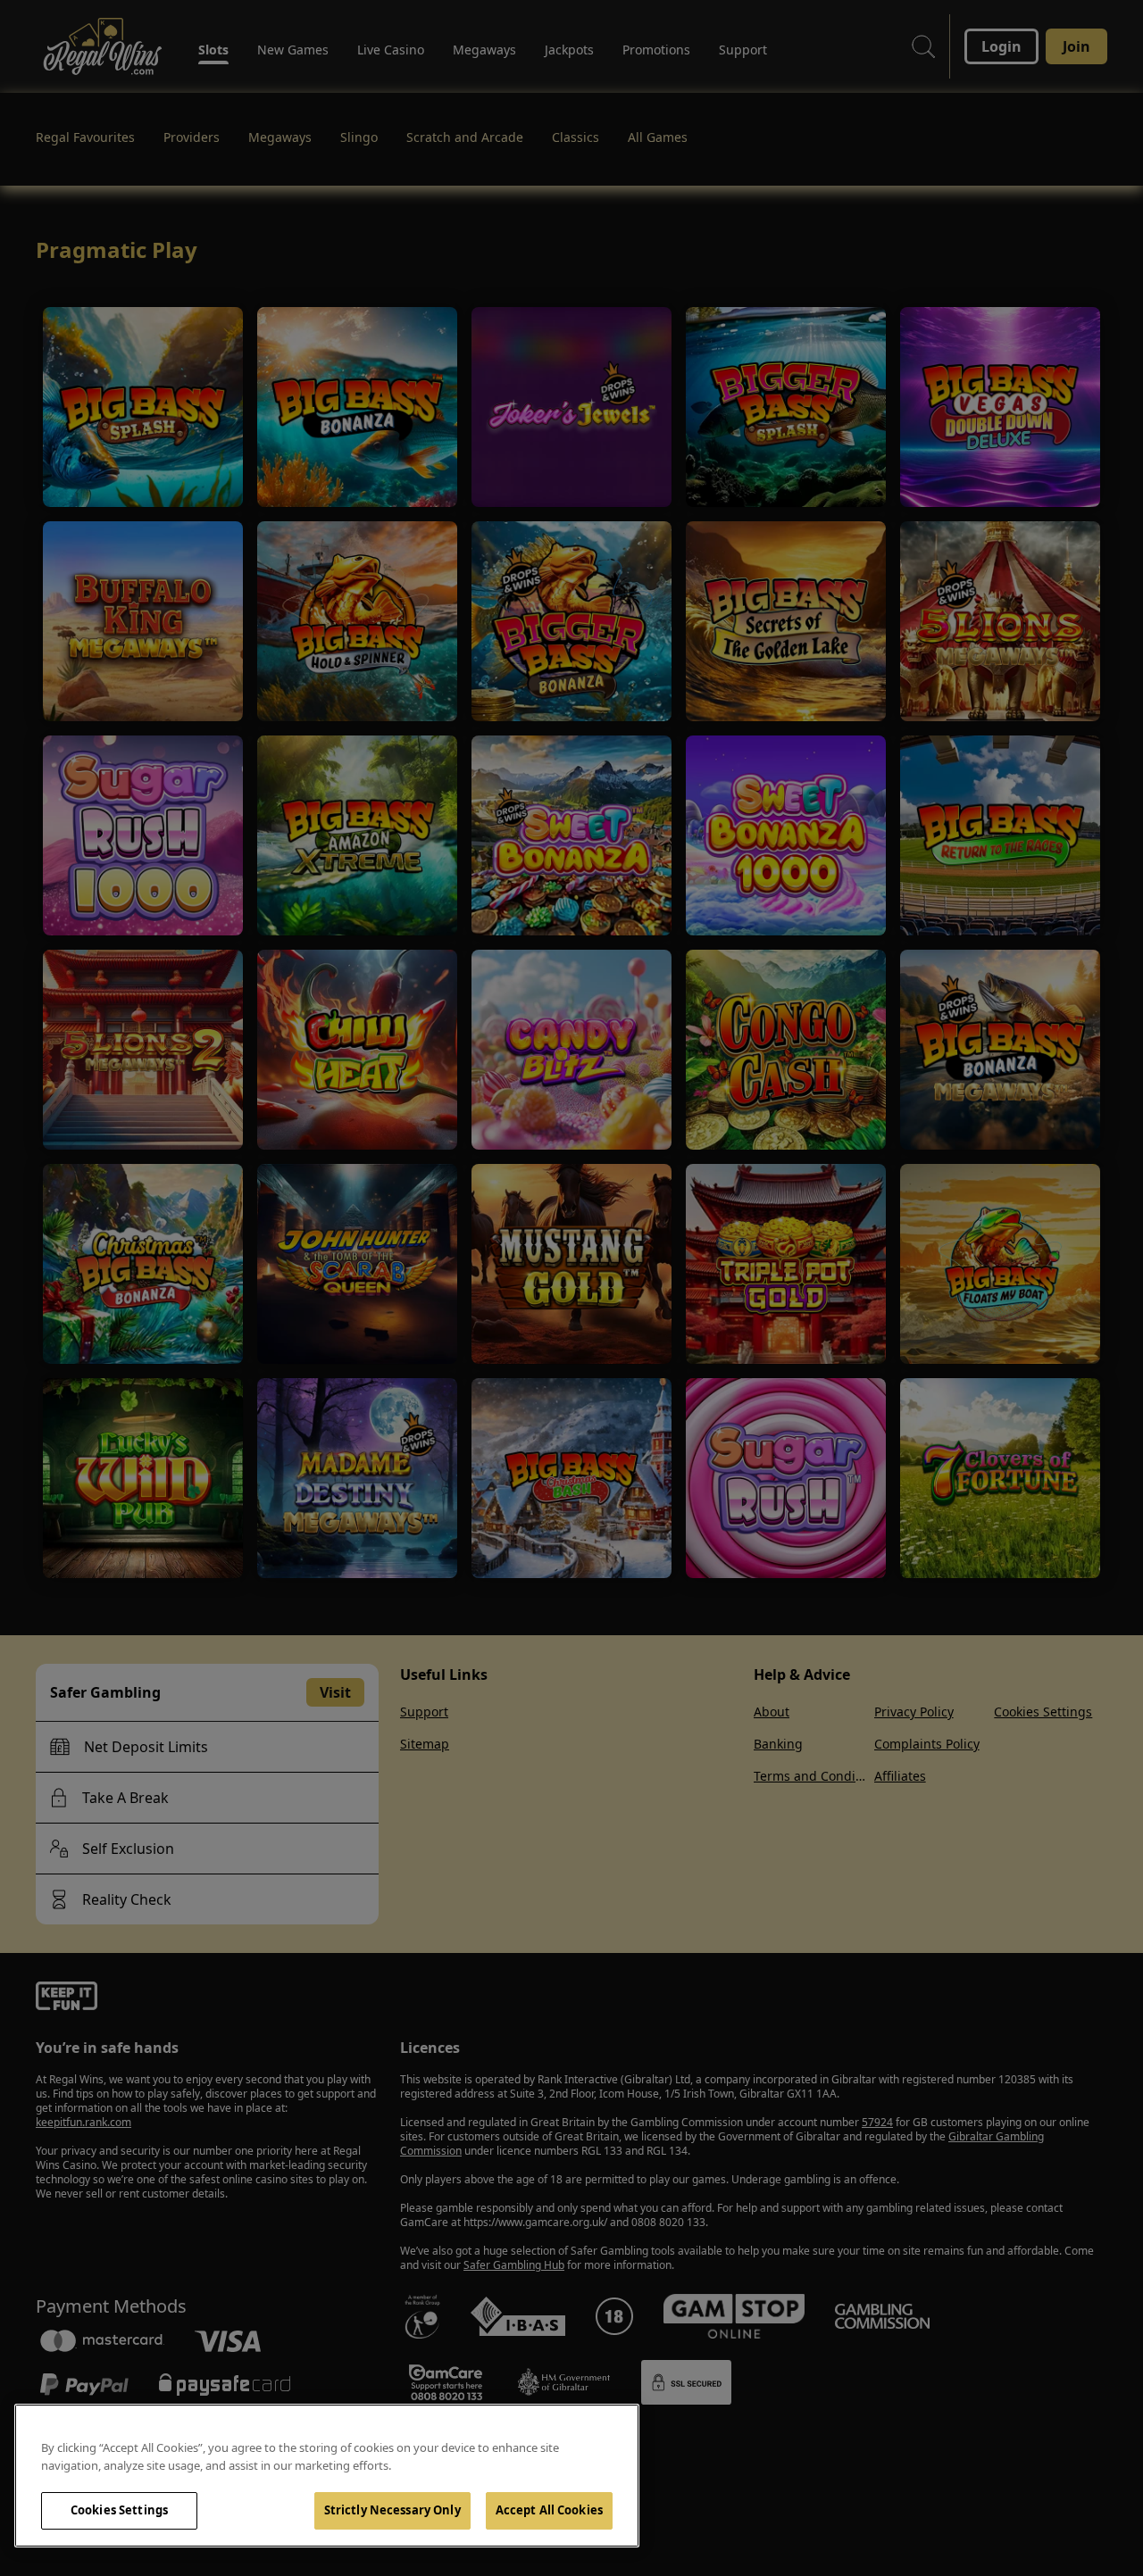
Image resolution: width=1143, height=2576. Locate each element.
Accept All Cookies (549, 2510)
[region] (327, 2476)
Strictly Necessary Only (392, 2510)
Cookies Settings (119, 2510)
